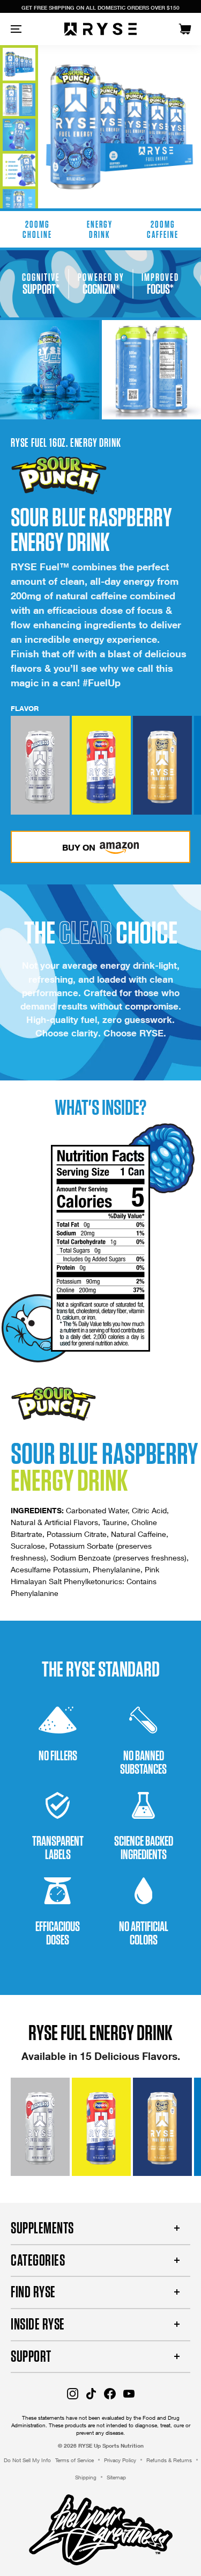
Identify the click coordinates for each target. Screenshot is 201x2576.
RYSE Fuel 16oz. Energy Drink (66, 442)
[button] (40, 765)
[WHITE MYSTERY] (40, 765)
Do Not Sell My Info (27, 2460)
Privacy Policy (120, 2460)
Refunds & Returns (169, 2460)
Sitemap (116, 2477)
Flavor (25, 708)
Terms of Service (75, 2460)
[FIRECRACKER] (101, 765)
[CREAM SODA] (162, 765)
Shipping (86, 2477)
